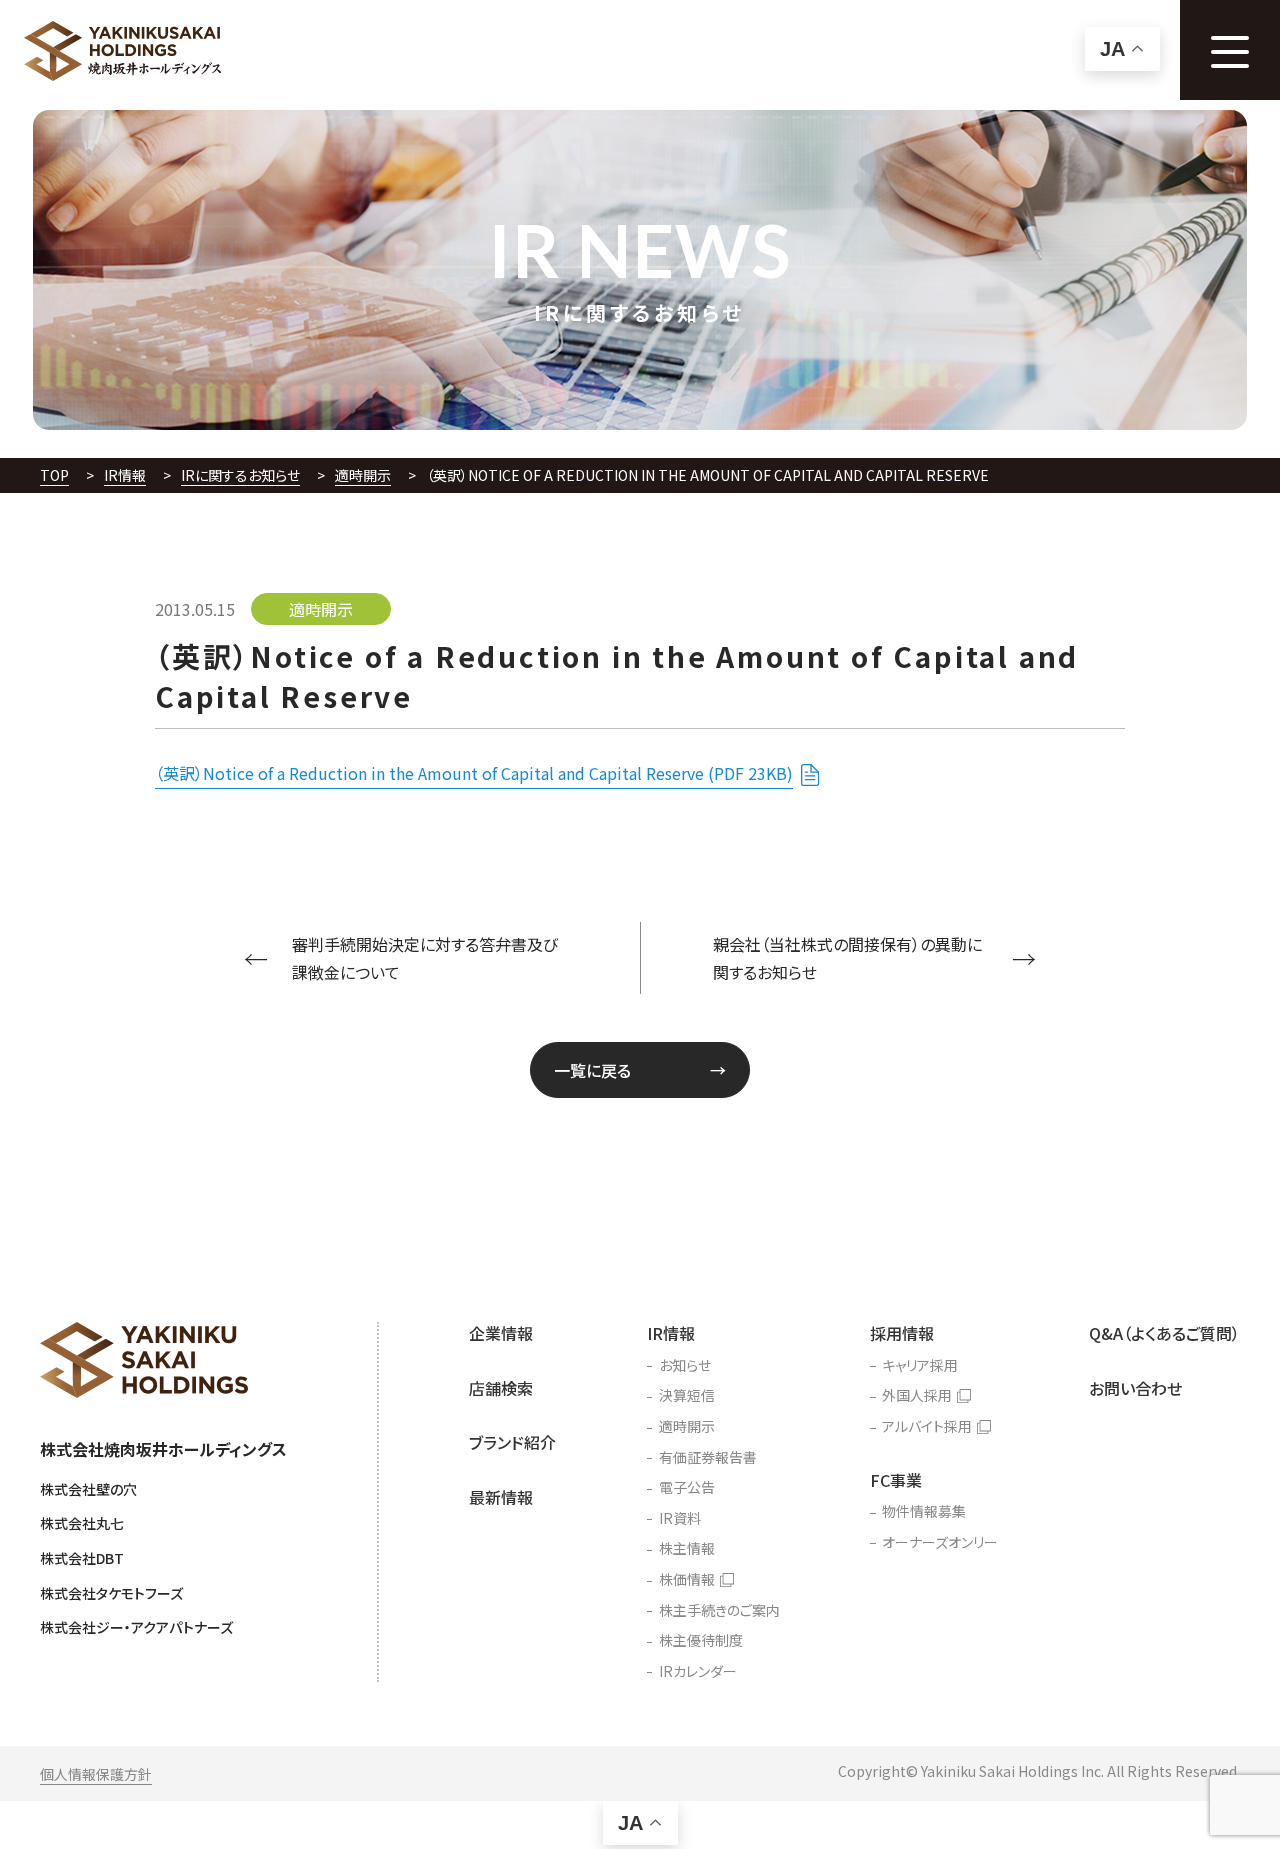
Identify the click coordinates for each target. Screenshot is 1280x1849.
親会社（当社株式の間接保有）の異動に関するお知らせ (847, 958)
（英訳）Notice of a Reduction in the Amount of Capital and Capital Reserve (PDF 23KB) (474, 773)
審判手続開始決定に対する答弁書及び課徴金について (425, 958)
